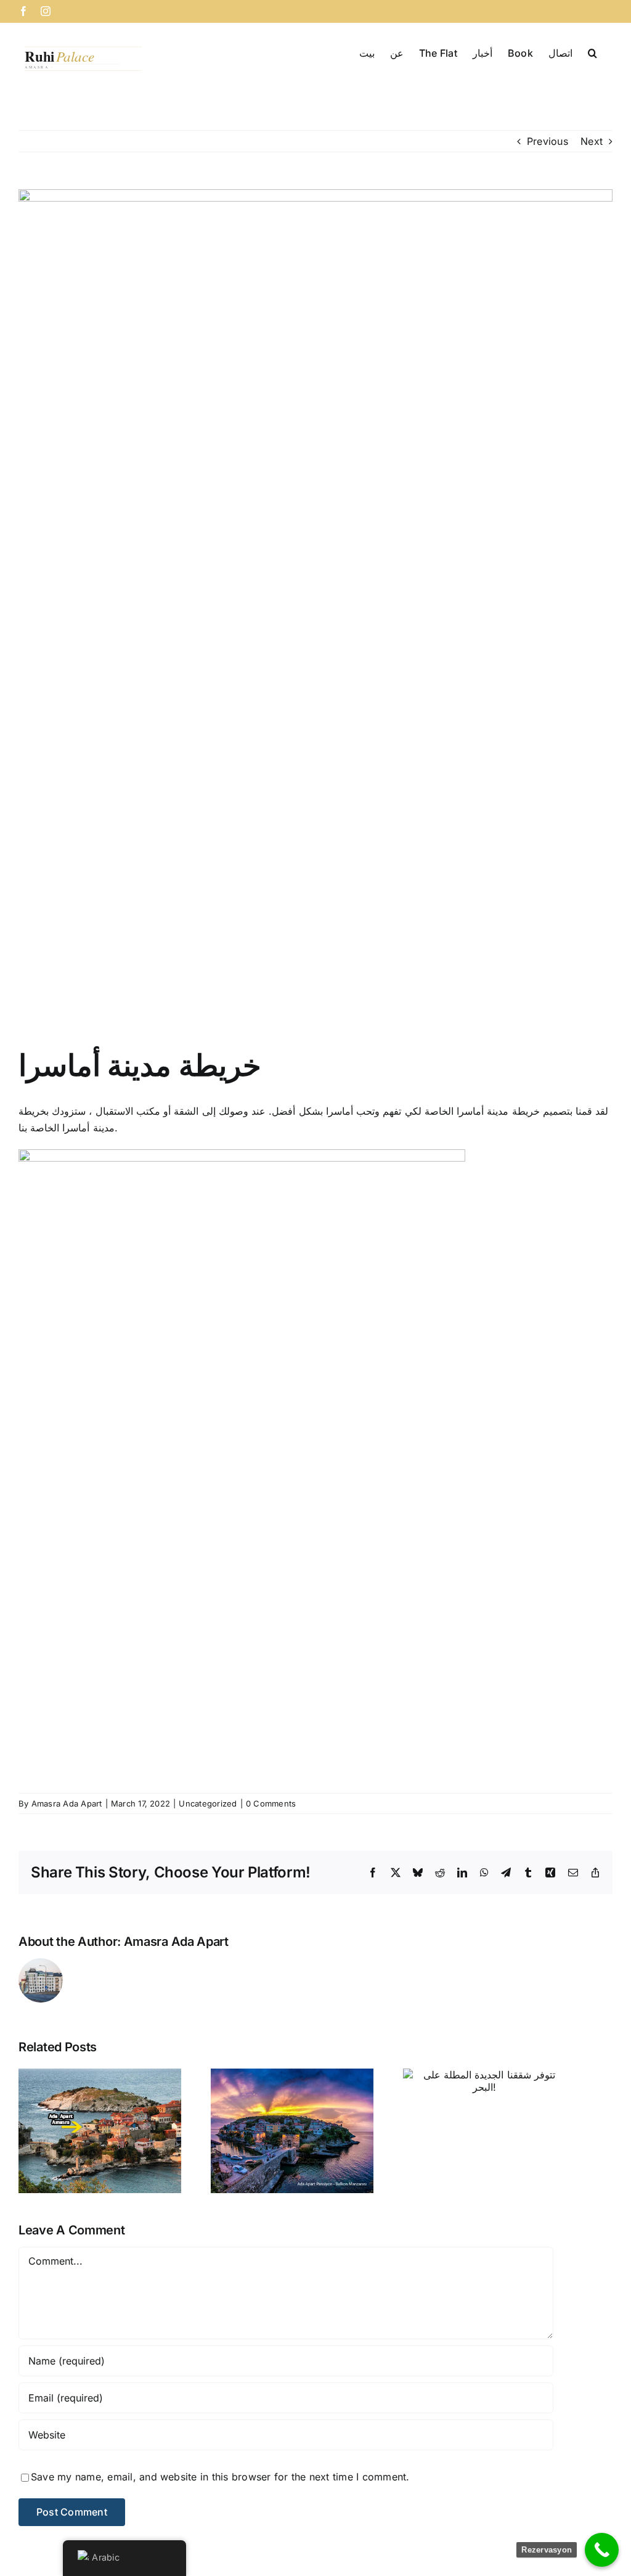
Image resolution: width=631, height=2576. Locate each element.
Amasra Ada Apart (67, 1803)
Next (592, 141)
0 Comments (271, 1803)
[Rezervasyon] (602, 2550)
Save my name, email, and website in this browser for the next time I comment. (220, 2477)
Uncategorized (208, 1803)
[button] (592, 52)
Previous (548, 141)
